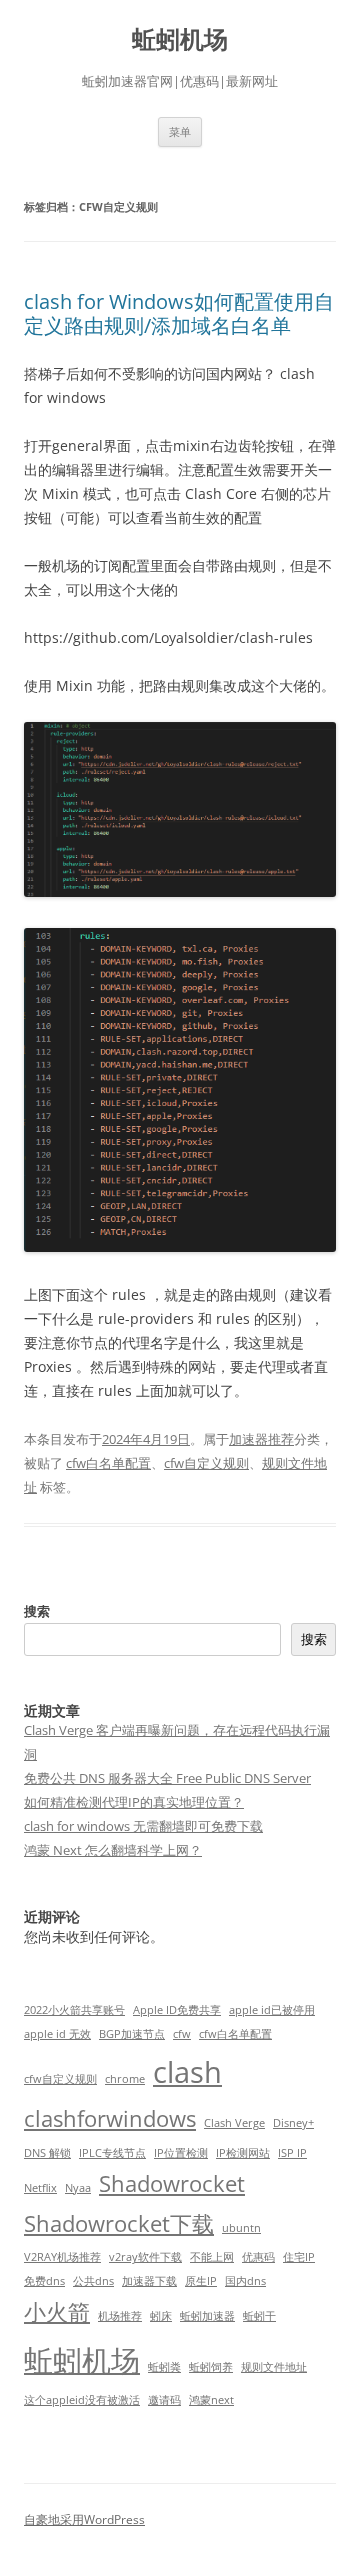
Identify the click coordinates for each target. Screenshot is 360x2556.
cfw (182, 2034)
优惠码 (258, 2257)
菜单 (180, 131)
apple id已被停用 (272, 2010)
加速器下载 (149, 2281)
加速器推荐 (261, 1439)
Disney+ (293, 2123)
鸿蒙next (211, 2400)
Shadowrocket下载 (119, 2223)
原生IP (201, 2281)
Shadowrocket (172, 2183)
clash (187, 2072)
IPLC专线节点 (112, 2153)
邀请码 (164, 2400)
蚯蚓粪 (164, 2367)
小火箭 (57, 2311)
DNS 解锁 (47, 2153)
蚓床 (161, 2316)
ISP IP (292, 2153)
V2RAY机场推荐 (62, 2257)
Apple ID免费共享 (177, 2010)
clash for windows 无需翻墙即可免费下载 (143, 1826)
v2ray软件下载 (145, 2257)
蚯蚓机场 (180, 39)
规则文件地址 (274, 2367)
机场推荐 (120, 2316)
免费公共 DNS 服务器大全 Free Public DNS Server (167, 1778)
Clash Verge (234, 2123)
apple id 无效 (57, 2034)
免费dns (44, 2281)
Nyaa (78, 2188)
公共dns (93, 2281)
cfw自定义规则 (206, 1463)
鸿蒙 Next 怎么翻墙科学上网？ (113, 1850)
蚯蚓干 (259, 2316)
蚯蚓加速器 (207, 2316)
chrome (125, 2079)
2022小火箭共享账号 (74, 2010)
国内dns (245, 2281)
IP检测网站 (243, 2153)
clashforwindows (110, 2118)
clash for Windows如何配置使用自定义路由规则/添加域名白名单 (179, 313)
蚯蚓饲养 (211, 2367)
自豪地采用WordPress (84, 2519)
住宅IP (299, 2257)
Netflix (40, 2188)
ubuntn (241, 2228)
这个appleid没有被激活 (82, 2400)
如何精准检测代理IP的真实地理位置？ (134, 1802)
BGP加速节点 (132, 2034)
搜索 (37, 1611)
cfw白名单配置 (108, 1463)
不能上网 (212, 2257)
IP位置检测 (181, 2153)
